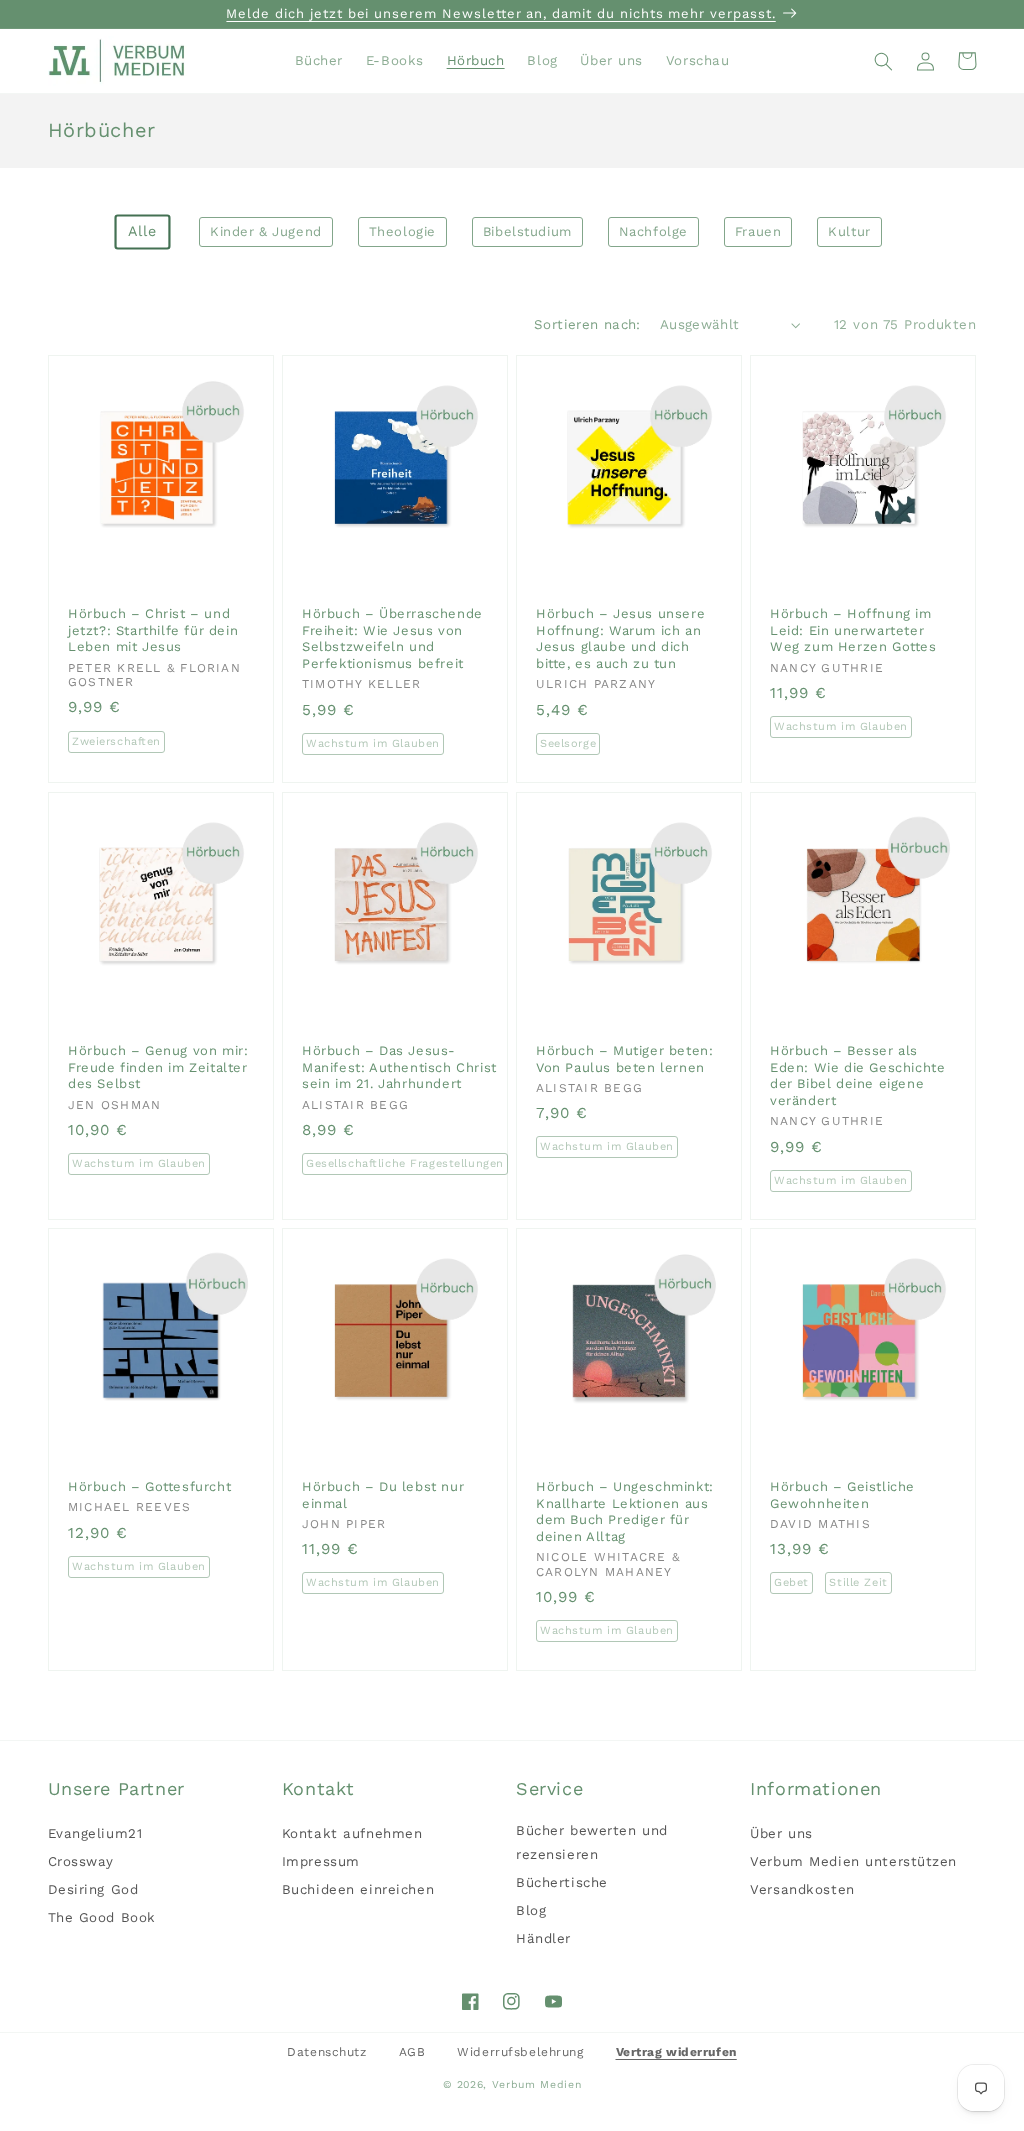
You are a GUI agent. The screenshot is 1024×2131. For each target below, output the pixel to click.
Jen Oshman (114, 1104)
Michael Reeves (129, 1507)
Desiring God (93, 1889)
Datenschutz (326, 2052)
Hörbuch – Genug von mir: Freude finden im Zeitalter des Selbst (158, 1067)
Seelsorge (568, 743)
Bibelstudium (527, 231)
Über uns (781, 1833)
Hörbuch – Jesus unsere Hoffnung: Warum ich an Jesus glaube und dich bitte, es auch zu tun (620, 638)
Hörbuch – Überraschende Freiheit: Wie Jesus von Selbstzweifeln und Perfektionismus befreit (392, 638)
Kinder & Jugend (266, 231)
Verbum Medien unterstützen (853, 1861)
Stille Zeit (859, 1583)
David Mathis (820, 1524)
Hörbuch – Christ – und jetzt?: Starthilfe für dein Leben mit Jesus (153, 630)
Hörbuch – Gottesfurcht (149, 1486)
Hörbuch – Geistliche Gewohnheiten (842, 1495)
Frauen (758, 231)
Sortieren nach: (587, 324)
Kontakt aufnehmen (352, 1833)
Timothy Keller (361, 685)
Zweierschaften (116, 741)
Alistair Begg (355, 1104)
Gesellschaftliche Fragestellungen (405, 1163)
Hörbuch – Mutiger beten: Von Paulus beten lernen (624, 1059)
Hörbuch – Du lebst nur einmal (383, 1495)
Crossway (81, 1861)
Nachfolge (653, 231)
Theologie (402, 231)
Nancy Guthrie (827, 668)
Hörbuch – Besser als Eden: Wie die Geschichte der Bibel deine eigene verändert (857, 1075)
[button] (884, 61)
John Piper (344, 1524)
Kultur (849, 231)
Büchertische (562, 1882)
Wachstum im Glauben (373, 743)
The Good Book (102, 1917)
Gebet (791, 1583)
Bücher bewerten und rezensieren (592, 1842)
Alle (143, 231)
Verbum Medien (537, 2084)
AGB (412, 2052)
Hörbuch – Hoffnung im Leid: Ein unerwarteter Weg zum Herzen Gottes (853, 630)
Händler (543, 1938)
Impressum (321, 1861)
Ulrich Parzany (596, 685)
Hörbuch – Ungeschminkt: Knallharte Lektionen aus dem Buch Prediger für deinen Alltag (625, 1511)
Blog (531, 1910)
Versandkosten (802, 1889)
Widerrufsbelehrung (520, 2052)
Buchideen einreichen (358, 1889)
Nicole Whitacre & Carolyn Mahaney (608, 1565)
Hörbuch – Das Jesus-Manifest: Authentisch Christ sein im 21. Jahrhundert (399, 1067)
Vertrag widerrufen (676, 2052)
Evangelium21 (95, 1833)
